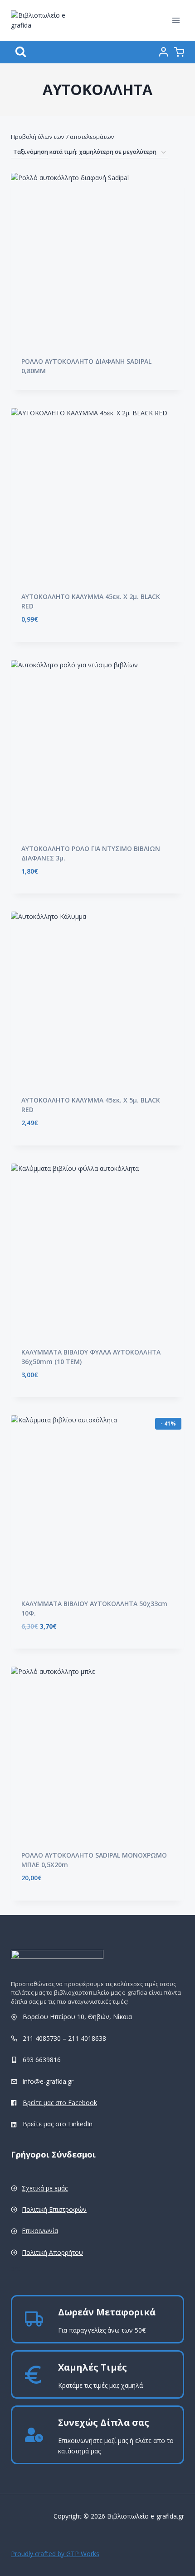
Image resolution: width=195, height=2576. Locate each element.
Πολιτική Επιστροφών (54, 2209)
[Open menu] (176, 20)
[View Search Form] (21, 52)
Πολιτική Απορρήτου (52, 2252)
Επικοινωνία (40, 2231)
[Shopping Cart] (179, 52)
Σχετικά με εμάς (45, 2188)
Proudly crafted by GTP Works (55, 2554)
